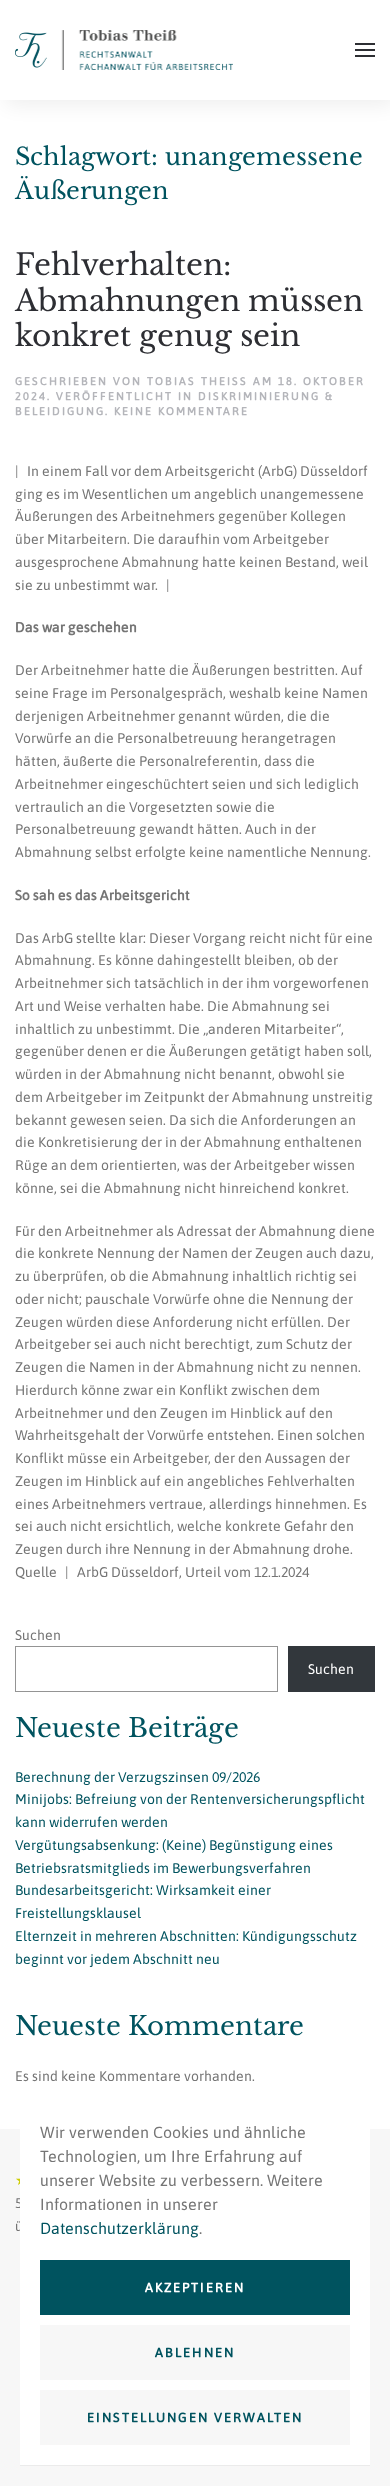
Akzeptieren (195, 2287)
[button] (365, 50)
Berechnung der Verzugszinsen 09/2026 (137, 1777)
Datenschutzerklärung (119, 2228)
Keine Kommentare (181, 411)
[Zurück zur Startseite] (124, 50)
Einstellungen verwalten (195, 2417)
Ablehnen (195, 2352)
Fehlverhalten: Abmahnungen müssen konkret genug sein (189, 300)
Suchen (38, 1635)
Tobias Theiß (197, 381)
